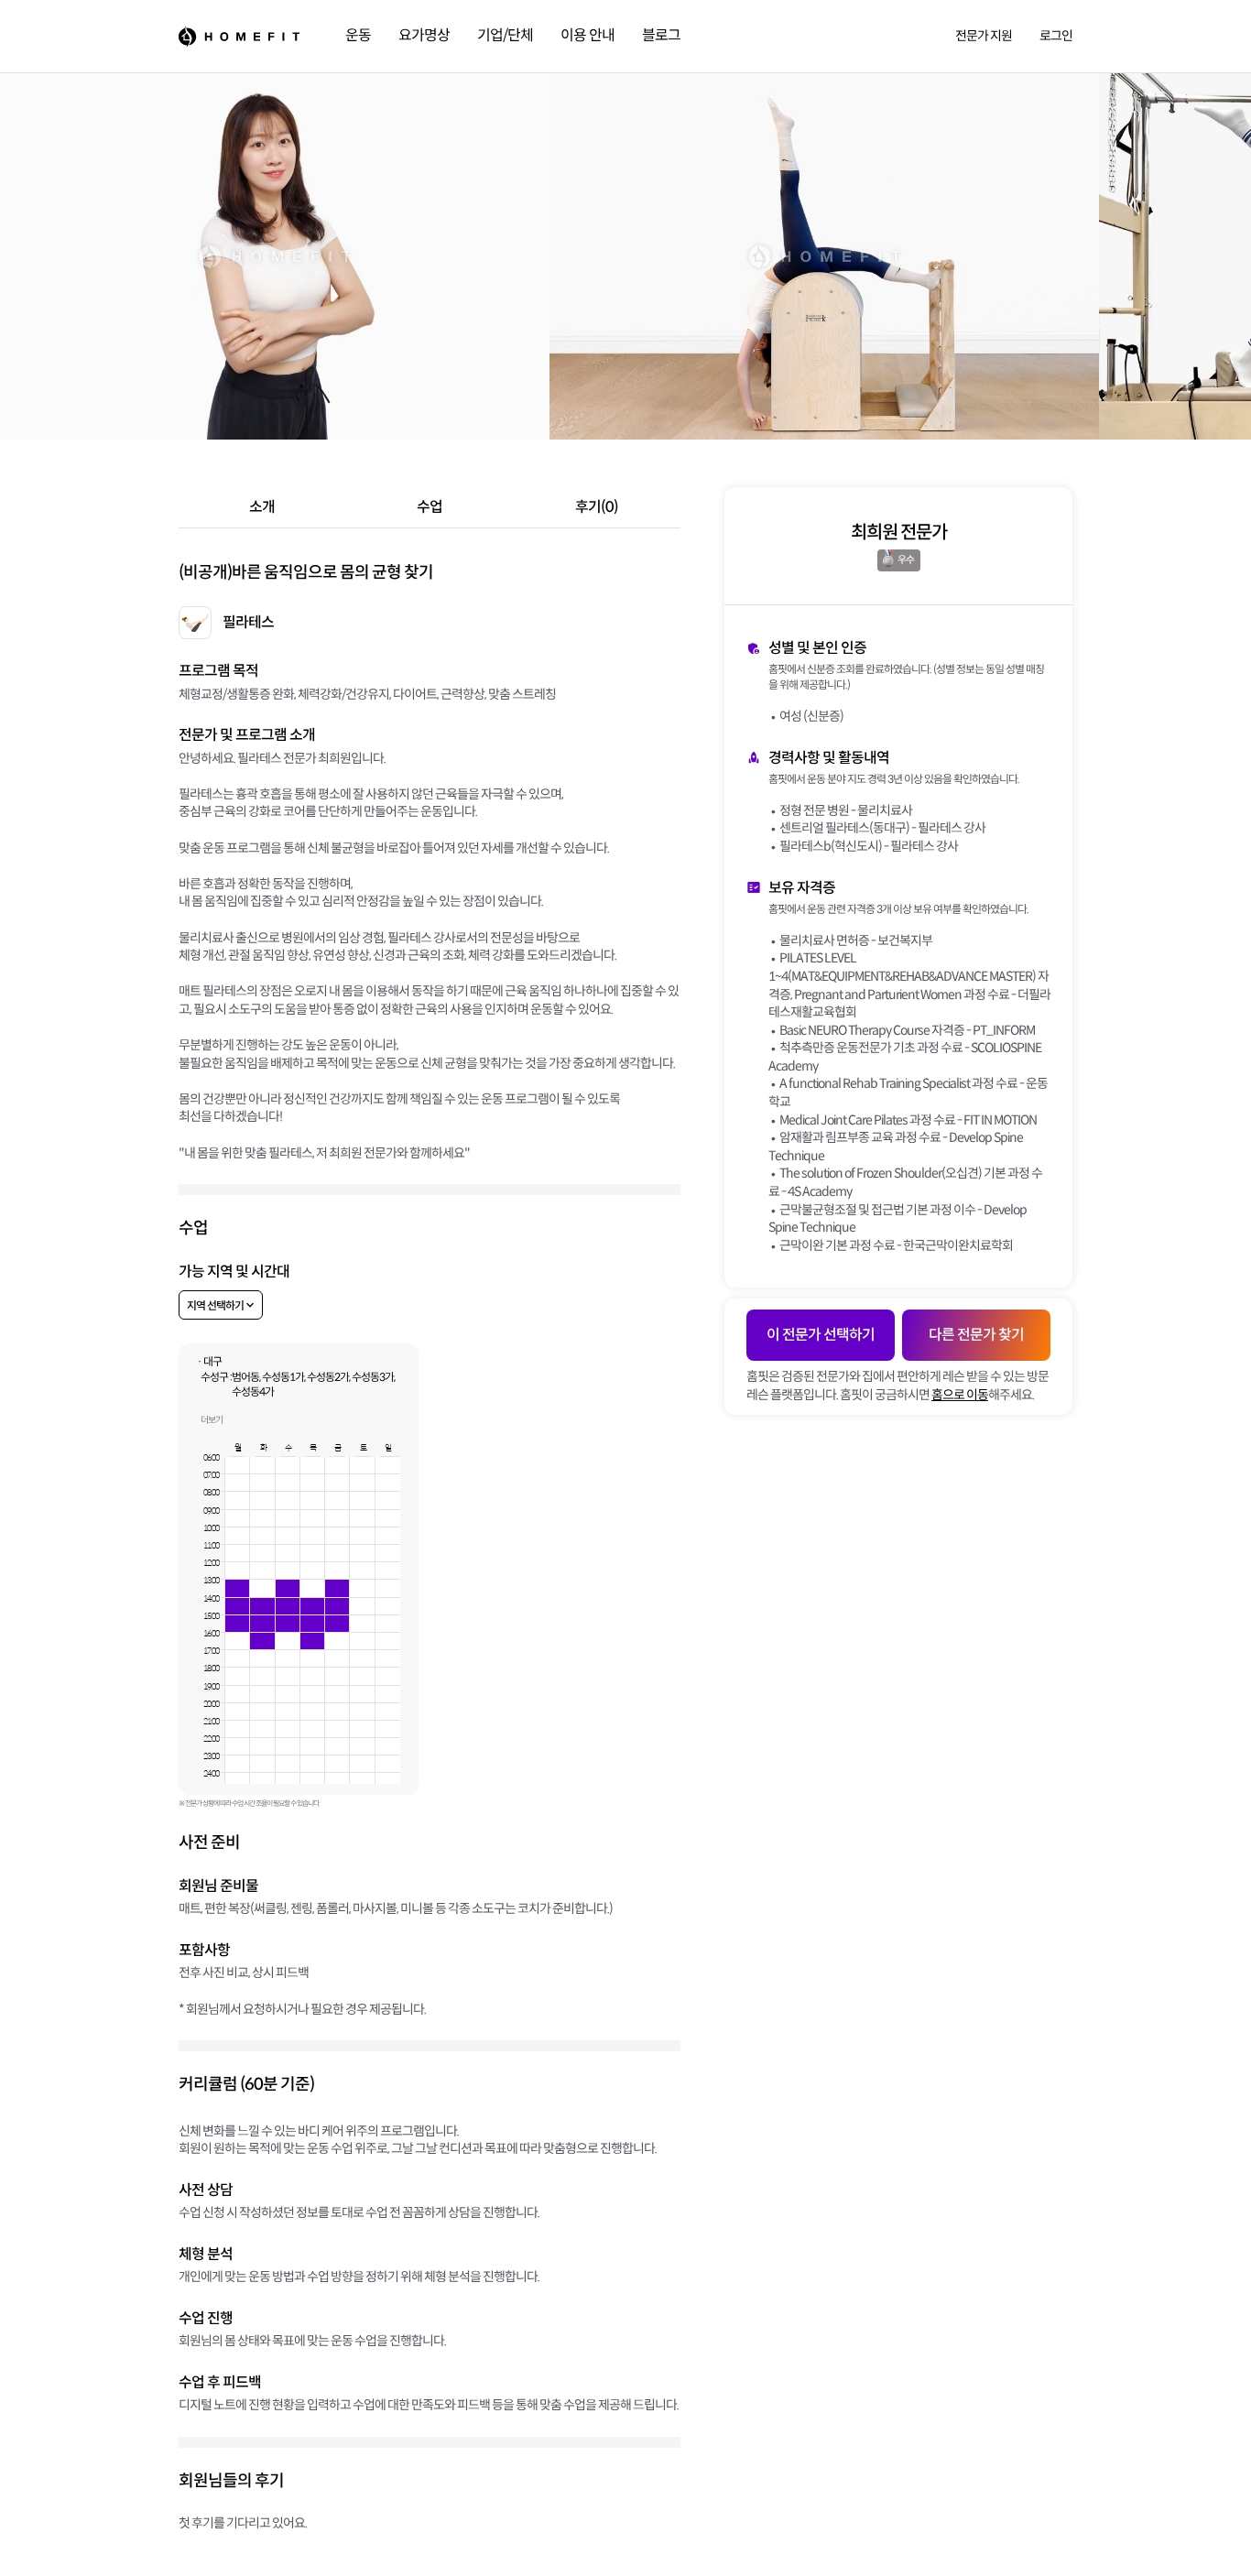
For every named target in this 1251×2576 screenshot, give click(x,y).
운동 (358, 35)
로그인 (1056, 36)
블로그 (661, 35)
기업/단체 (505, 35)
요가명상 (424, 35)
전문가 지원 (984, 36)
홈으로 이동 (960, 1395)
